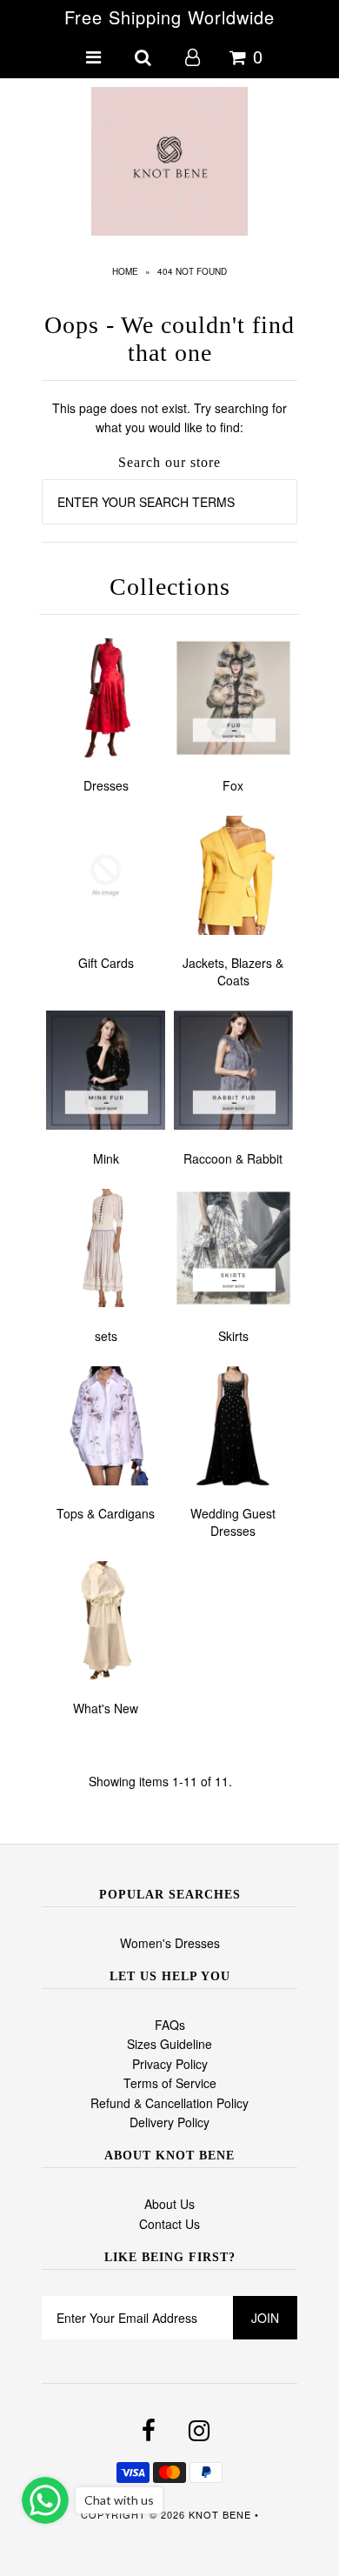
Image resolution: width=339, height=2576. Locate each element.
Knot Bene (220, 2514)
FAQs (170, 2025)
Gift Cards (106, 963)
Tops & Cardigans (106, 1513)
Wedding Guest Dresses (233, 1522)
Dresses (106, 785)
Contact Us (169, 2224)
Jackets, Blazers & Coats (233, 971)
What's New (106, 1708)
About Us (169, 2204)
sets (106, 1336)
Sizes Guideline (169, 2044)
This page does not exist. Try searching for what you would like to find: (169, 417)
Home (125, 271)
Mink (106, 1158)
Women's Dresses (170, 1943)
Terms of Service (170, 2083)
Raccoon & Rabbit (233, 1158)
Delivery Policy (169, 2122)
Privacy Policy (170, 2064)
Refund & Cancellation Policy (169, 2103)
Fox (233, 785)
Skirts (233, 1336)
